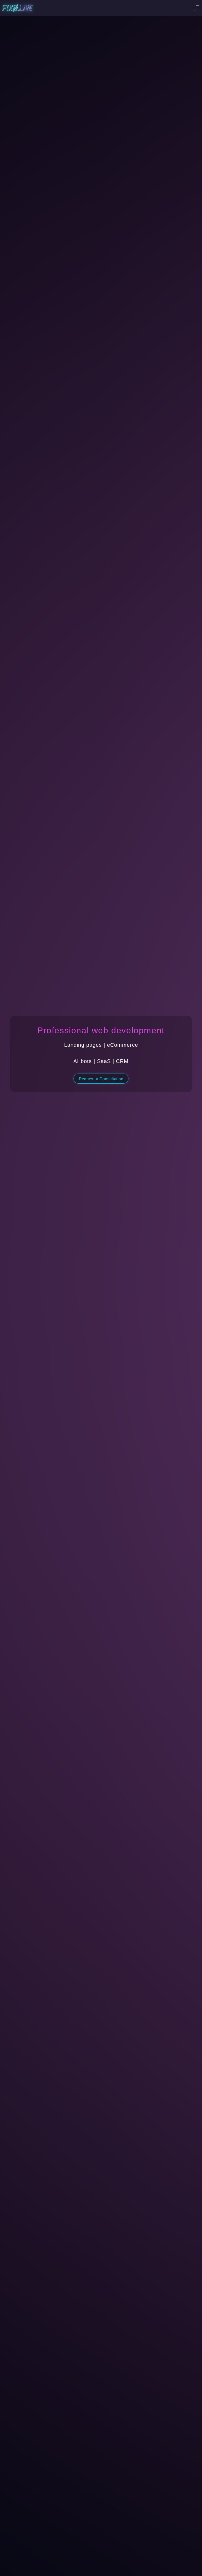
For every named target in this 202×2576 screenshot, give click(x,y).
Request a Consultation (101, 1079)
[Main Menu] (196, 8)
